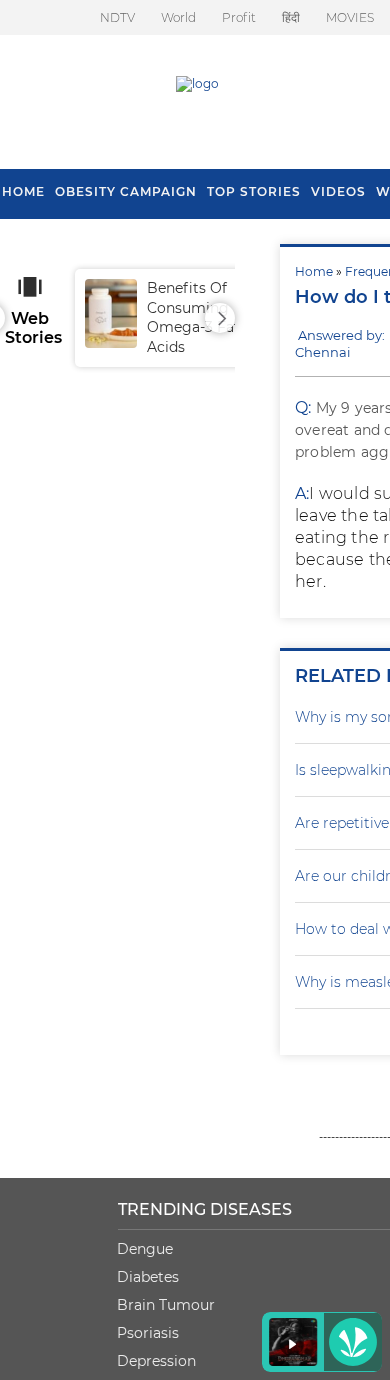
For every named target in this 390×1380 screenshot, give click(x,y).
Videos (338, 191)
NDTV (117, 17)
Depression (156, 1361)
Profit (239, 17)
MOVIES (350, 17)
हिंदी (291, 17)
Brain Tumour (166, 1305)
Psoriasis (148, 1333)
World (178, 17)
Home (314, 271)
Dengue (145, 1249)
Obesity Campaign (126, 191)
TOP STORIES (254, 191)
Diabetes (148, 1277)
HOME (23, 191)
